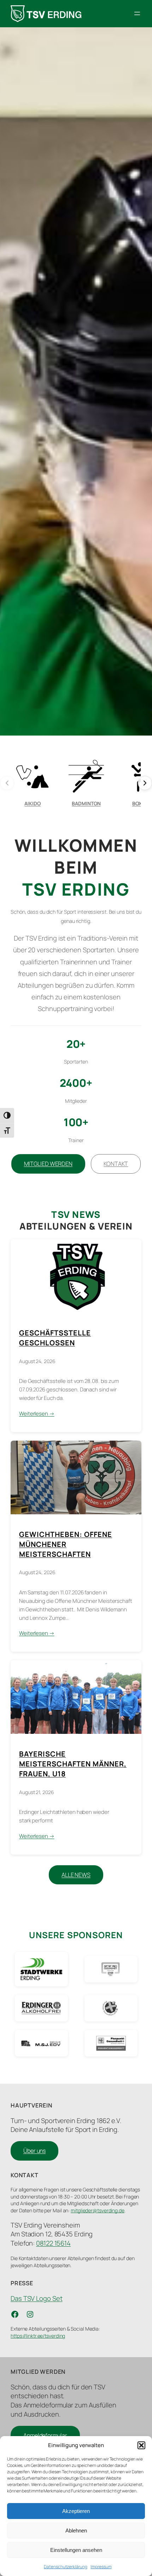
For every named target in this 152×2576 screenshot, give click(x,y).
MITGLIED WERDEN (48, 1164)
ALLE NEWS (76, 1875)
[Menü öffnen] (137, 13)
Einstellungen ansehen (76, 2550)
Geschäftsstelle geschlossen (55, 1338)
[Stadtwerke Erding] (41, 1969)
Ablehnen (76, 2530)
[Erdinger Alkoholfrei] (41, 2008)
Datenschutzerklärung (65, 2567)
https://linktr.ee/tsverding (38, 2336)
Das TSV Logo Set (36, 2298)
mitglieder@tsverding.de (98, 2210)
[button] (141, 2445)
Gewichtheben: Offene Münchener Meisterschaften (66, 1544)
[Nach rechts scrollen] (145, 783)
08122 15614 (53, 2243)
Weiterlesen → (37, 1414)
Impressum (101, 2567)
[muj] (41, 2043)
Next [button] (140, 381)
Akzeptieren (76, 2511)
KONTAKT (116, 1164)
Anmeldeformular (45, 2435)
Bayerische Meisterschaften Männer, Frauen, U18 (73, 1764)
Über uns (34, 2151)
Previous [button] (12, 381)
